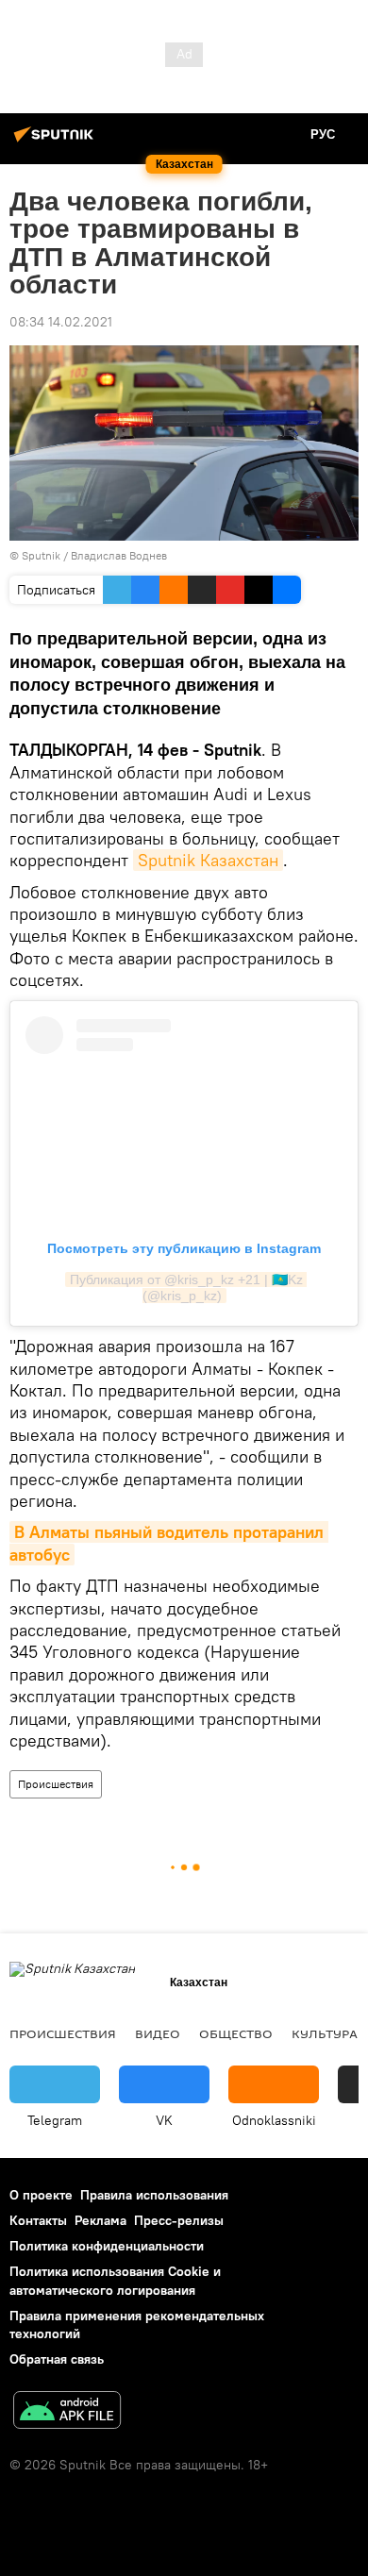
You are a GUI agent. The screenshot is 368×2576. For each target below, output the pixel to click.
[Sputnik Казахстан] (57, 142)
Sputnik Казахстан (208, 860)
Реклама (100, 2220)
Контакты (38, 2220)
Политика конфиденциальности (107, 2246)
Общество (236, 2033)
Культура (325, 2033)
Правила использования (154, 2195)
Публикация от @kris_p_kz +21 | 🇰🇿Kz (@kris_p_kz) (188, 1288)
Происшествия (56, 1784)
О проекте (41, 2195)
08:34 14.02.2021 (61, 322)
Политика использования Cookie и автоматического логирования (115, 2280)
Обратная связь (57, 2359)
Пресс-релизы (179, 2220)
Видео (158, 2033)
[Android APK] (67, 2412)
